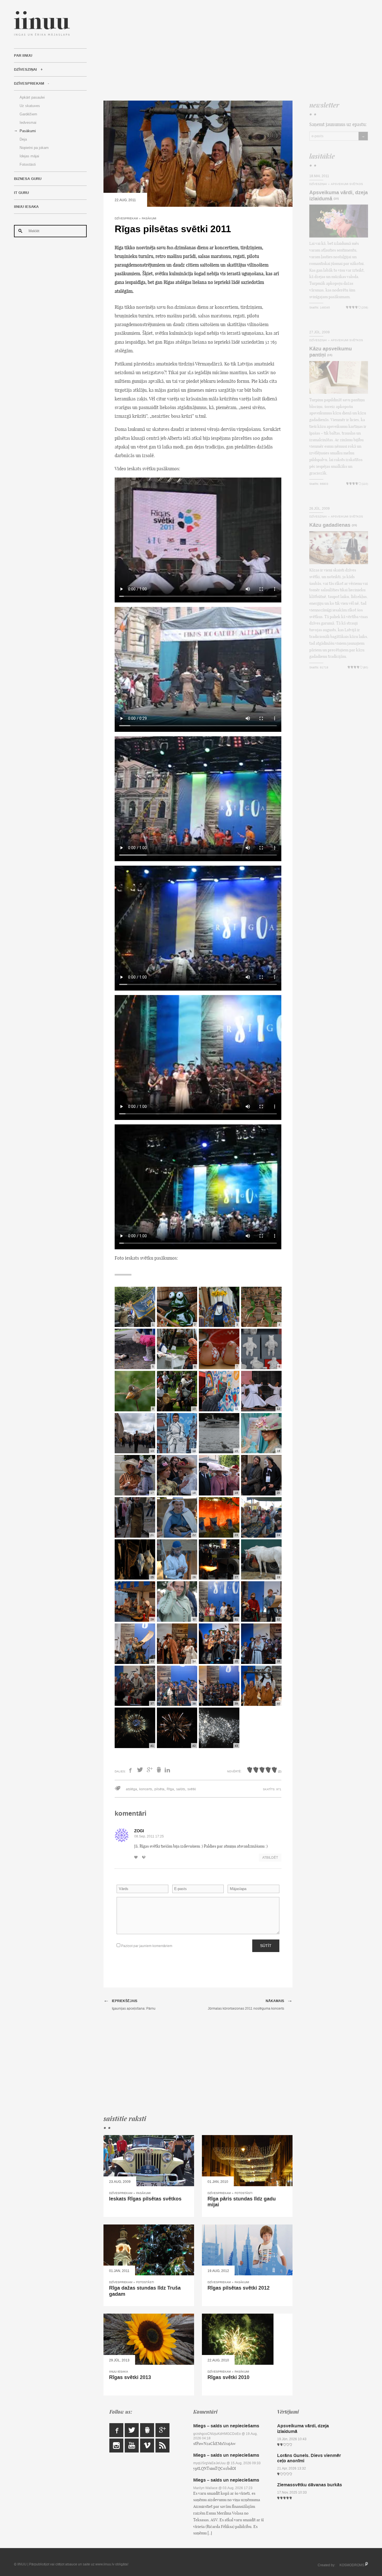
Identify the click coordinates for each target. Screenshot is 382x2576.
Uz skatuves (30, 106)
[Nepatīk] (145, 1858)
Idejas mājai (29, 156)
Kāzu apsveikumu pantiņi (331, 352)
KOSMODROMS (352, 2565)
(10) (336, 199)
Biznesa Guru (28, 179)
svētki (192, 1789)
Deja (23, 139)
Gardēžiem (28, 114)
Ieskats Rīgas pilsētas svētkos (145, 2199)
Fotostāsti (28, 164)
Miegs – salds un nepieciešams (226, 2426)
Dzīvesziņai (25, 70)
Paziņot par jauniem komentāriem (146, 1946)
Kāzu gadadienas (330, 525)
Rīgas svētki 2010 (228, 2377)
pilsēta (159, 1789)
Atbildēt (270, 1858)
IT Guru (21, 193)
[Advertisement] (236, 50)
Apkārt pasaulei (32, 97)
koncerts (146, 1789)
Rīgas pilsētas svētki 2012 (239, 2288)
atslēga (131, 1789)
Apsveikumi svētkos (347, 184)
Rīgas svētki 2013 (130, 2377)
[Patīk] (138, 1858)
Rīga (170, 1789)
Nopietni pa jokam (34, 148)
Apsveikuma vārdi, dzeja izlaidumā (339, 196)
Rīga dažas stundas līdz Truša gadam (145, 2291)
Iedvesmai (28, 123)
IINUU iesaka (26, 207)
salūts (181, 1789)
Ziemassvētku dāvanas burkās (310, 2485)
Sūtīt (266, 1946)
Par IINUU (23, 56)
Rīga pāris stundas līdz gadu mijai (242, 2202)
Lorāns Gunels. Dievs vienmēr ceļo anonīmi (309, 2458)
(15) (330, 355)
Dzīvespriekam (29, 84)
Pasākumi (28, 131)
